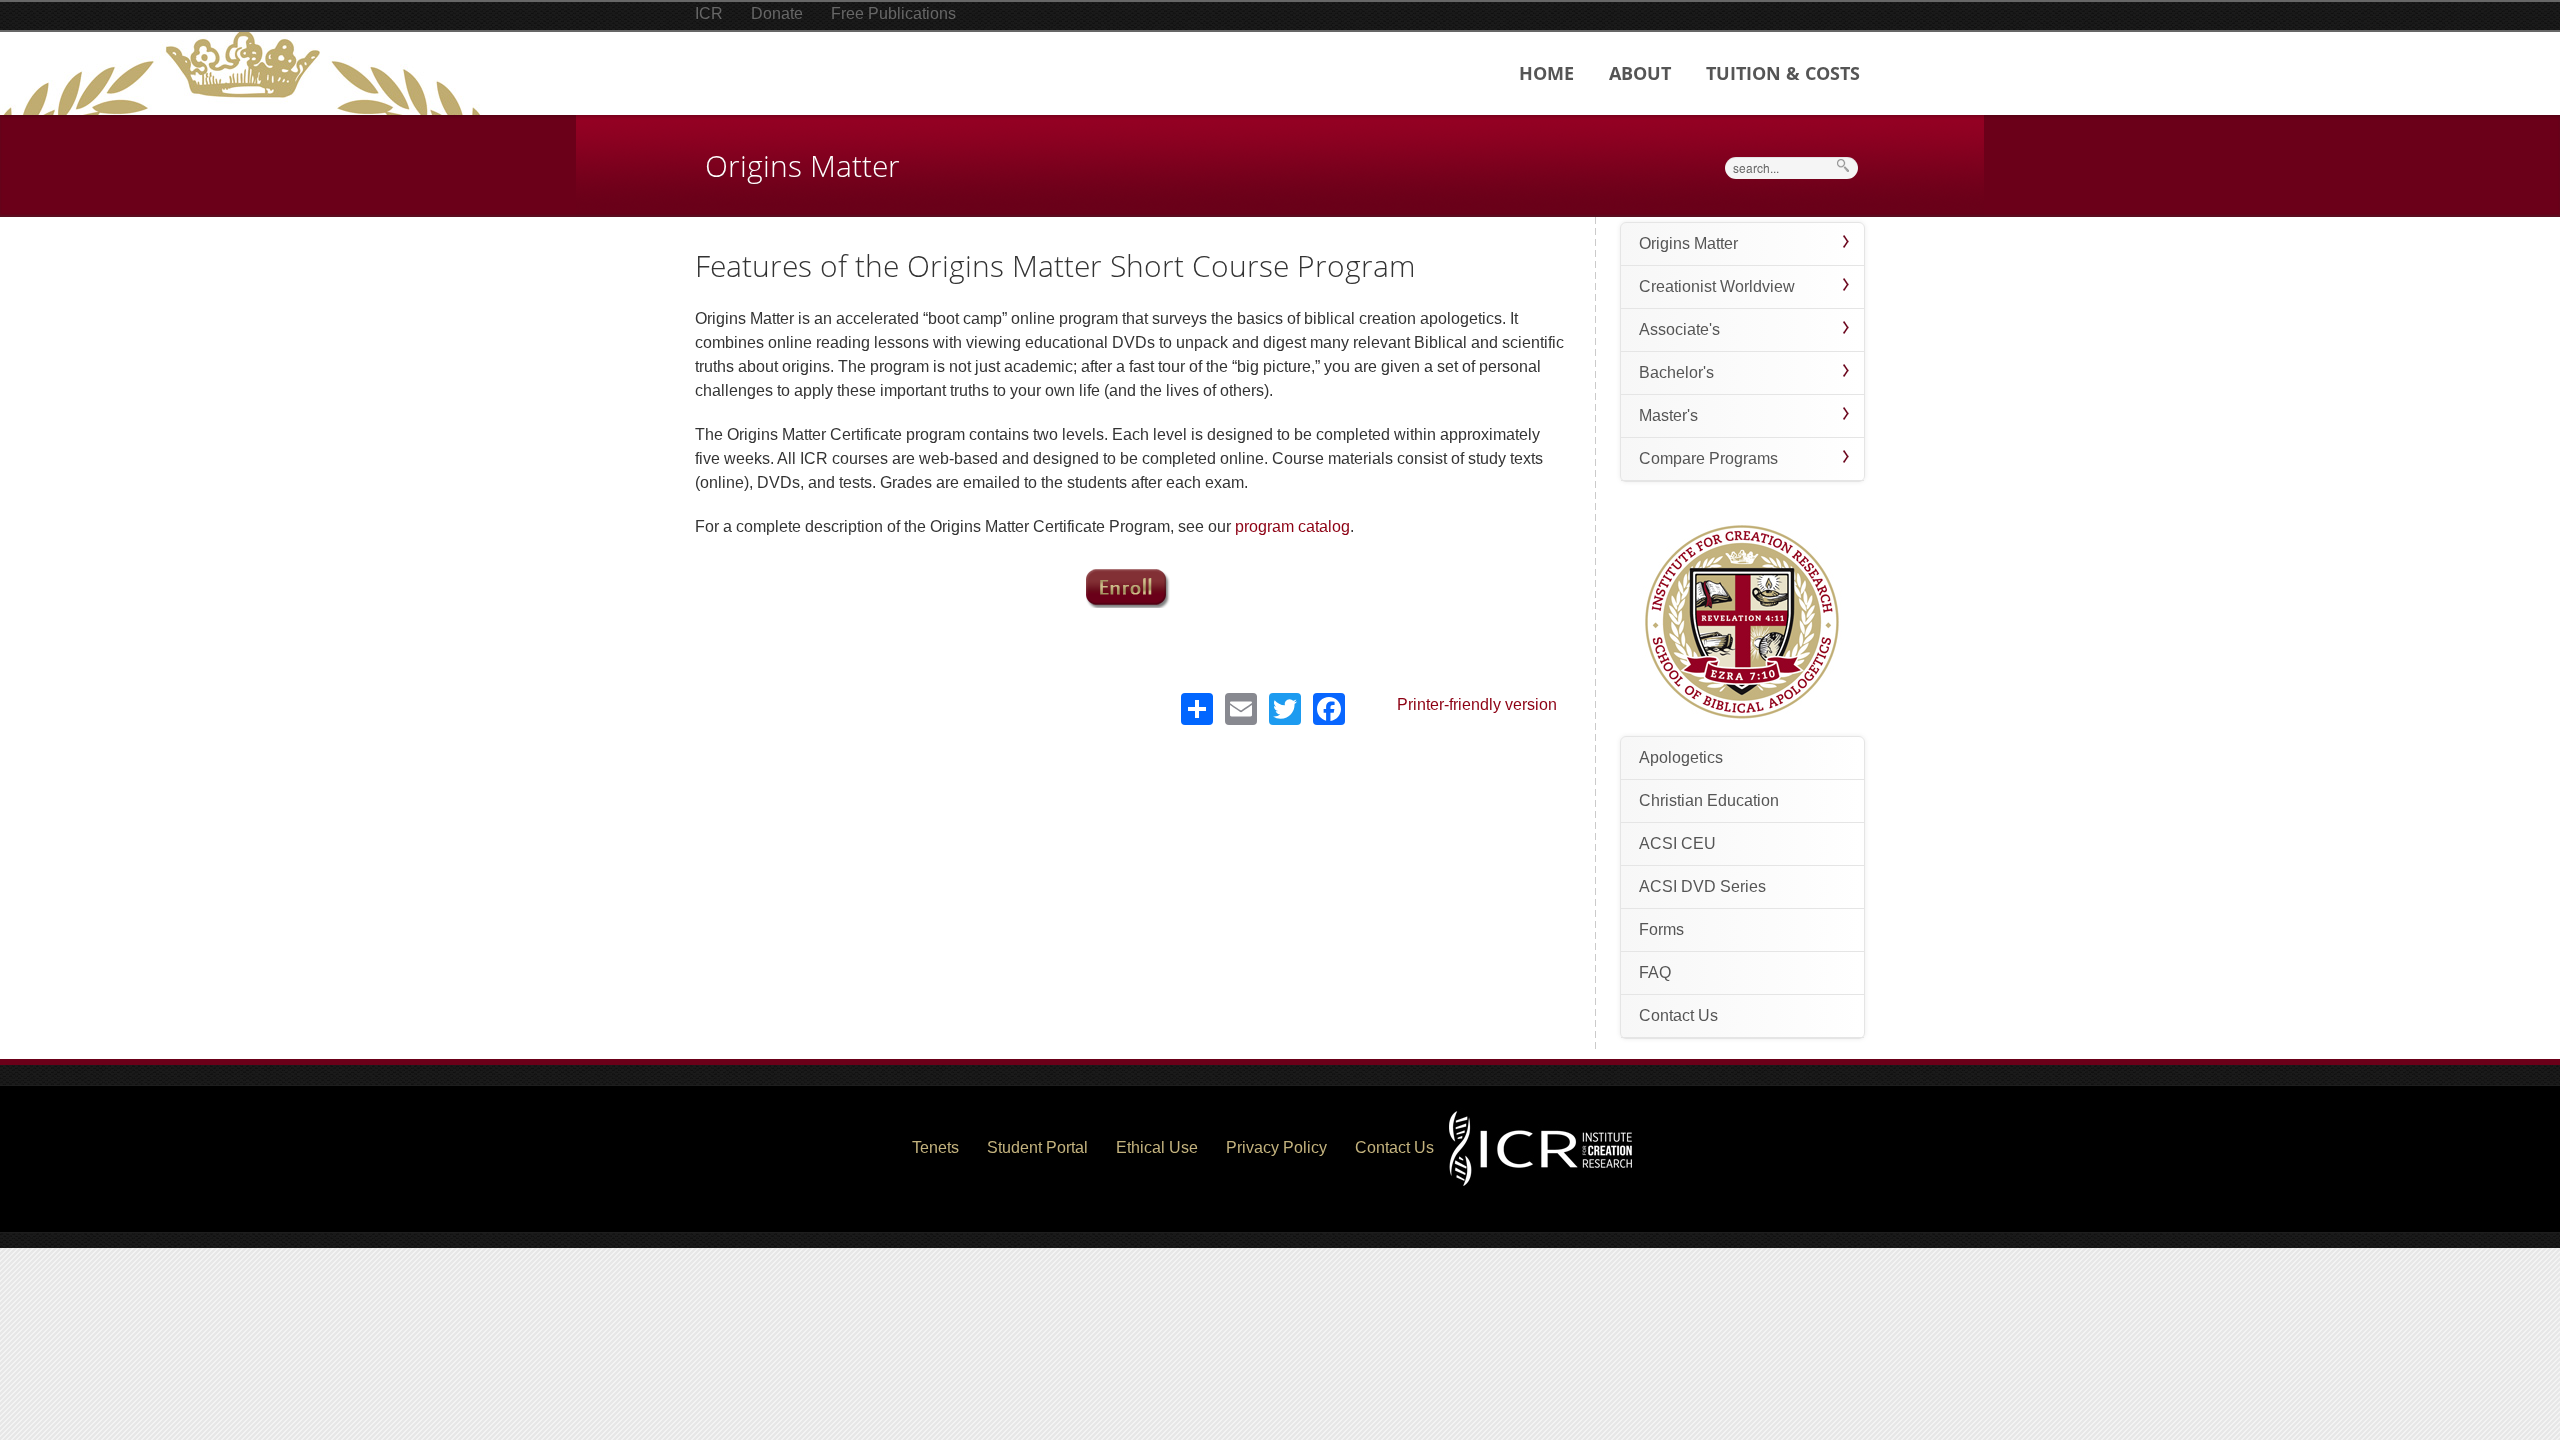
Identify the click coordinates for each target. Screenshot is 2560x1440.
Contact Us (1678, 1015)
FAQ (1655, 972)
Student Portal (1037, 1147)
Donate (777, 13)
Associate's (1679, 329)
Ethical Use (1157, 1147)
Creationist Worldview (1717, 286)
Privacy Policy (1276, 1147)
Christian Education (1709, 800)
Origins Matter (1688, 243)
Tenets (935, 1147)
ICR (709, 13)
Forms (1661, 929)
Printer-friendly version (1477, 704)
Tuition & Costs (1783, 73)
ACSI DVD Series (1702, 886)
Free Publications (893, 13)
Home (1546, 73)
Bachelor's (1676, 372)
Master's (1668, 415)
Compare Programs (1708, 458)
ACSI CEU (1677, 843)
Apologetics (1681, 757)
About (1640, 73)
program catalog (1292, 526)
